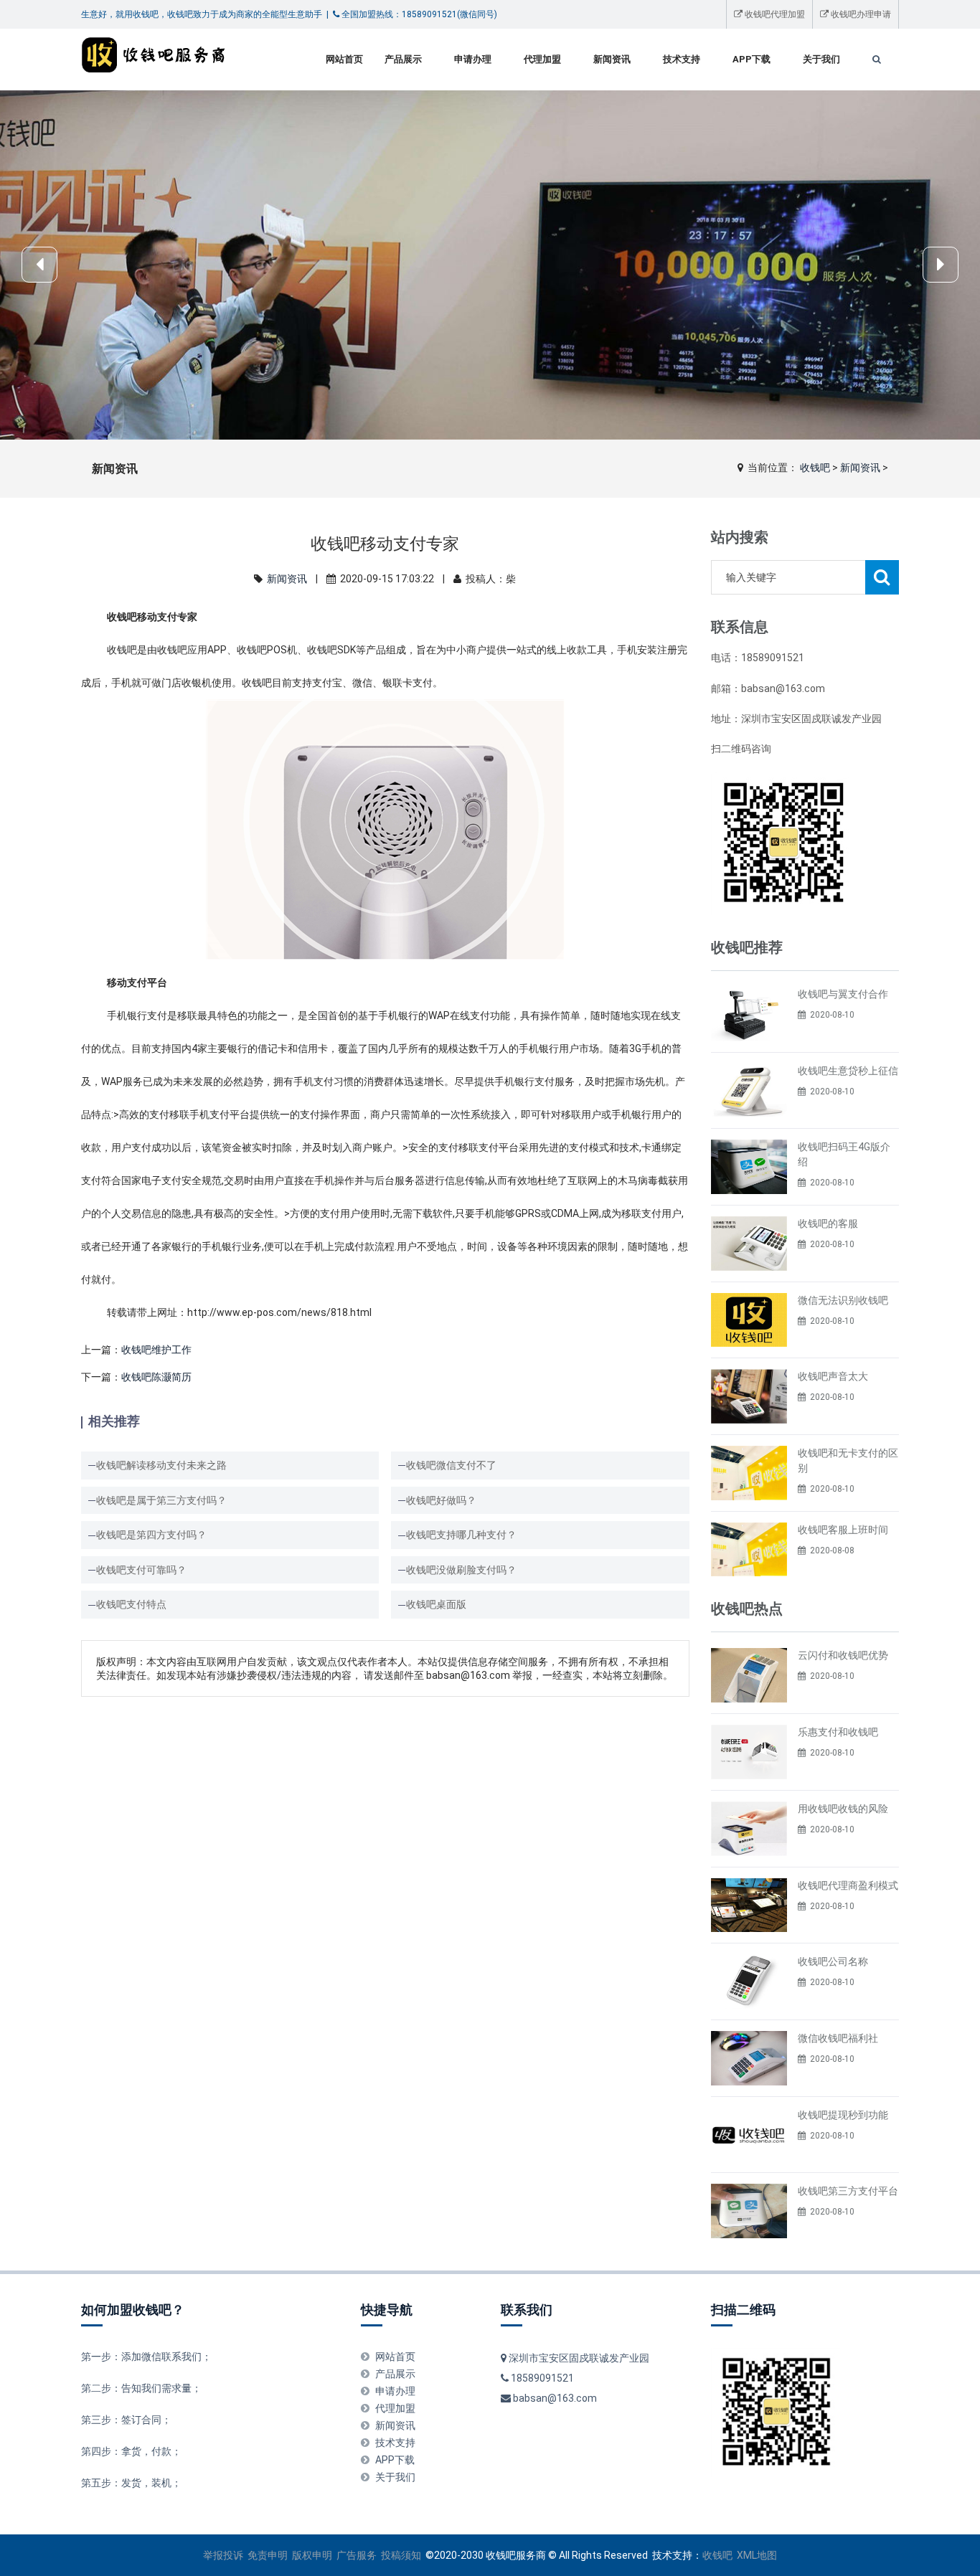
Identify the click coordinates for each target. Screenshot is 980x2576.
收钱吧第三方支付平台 (848, 2191)
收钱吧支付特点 (131, 1604)
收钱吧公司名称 (833, 1961)
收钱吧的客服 (828, 1223)
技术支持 (682, 59)
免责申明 (268, 2555)
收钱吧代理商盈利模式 (848, 1885)
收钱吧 (815, 468)
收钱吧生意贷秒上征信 (848, 1071)
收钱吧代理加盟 (774, 14)
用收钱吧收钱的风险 (843, 1809)
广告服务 (357, 2555)
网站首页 (344, 59)
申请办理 (473, 59)
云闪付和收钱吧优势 (843, 1655)
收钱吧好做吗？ (441, 1500)
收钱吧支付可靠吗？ (141, 1570)
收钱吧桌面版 (436, 1604)
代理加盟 (542, 59)
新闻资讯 (612, 59)
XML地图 (757, 2555)
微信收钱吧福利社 (838, 2038)
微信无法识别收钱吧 (843, 1300)
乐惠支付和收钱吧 (838, 1732)
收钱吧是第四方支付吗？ (151, 1535)
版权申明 (312, 2555)
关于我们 (821, 59)
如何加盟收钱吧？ (133, 2310)
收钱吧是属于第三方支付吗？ (161, 1500)
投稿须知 (401, 2555)
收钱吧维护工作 (156, 1350)
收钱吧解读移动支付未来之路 (161, 1465)
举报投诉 (223, 2555)
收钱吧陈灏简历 (156, 1377)
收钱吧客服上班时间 (843, 1530)
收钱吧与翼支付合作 (843, 994)
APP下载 (752, 59)
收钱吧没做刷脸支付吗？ (461, 1570)
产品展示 (403, 59)
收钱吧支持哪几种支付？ (461, 1535)
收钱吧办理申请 (860, 14)
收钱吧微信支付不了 (451, 1465)
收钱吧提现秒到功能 (843, 2115)
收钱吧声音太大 (833, 1376)
